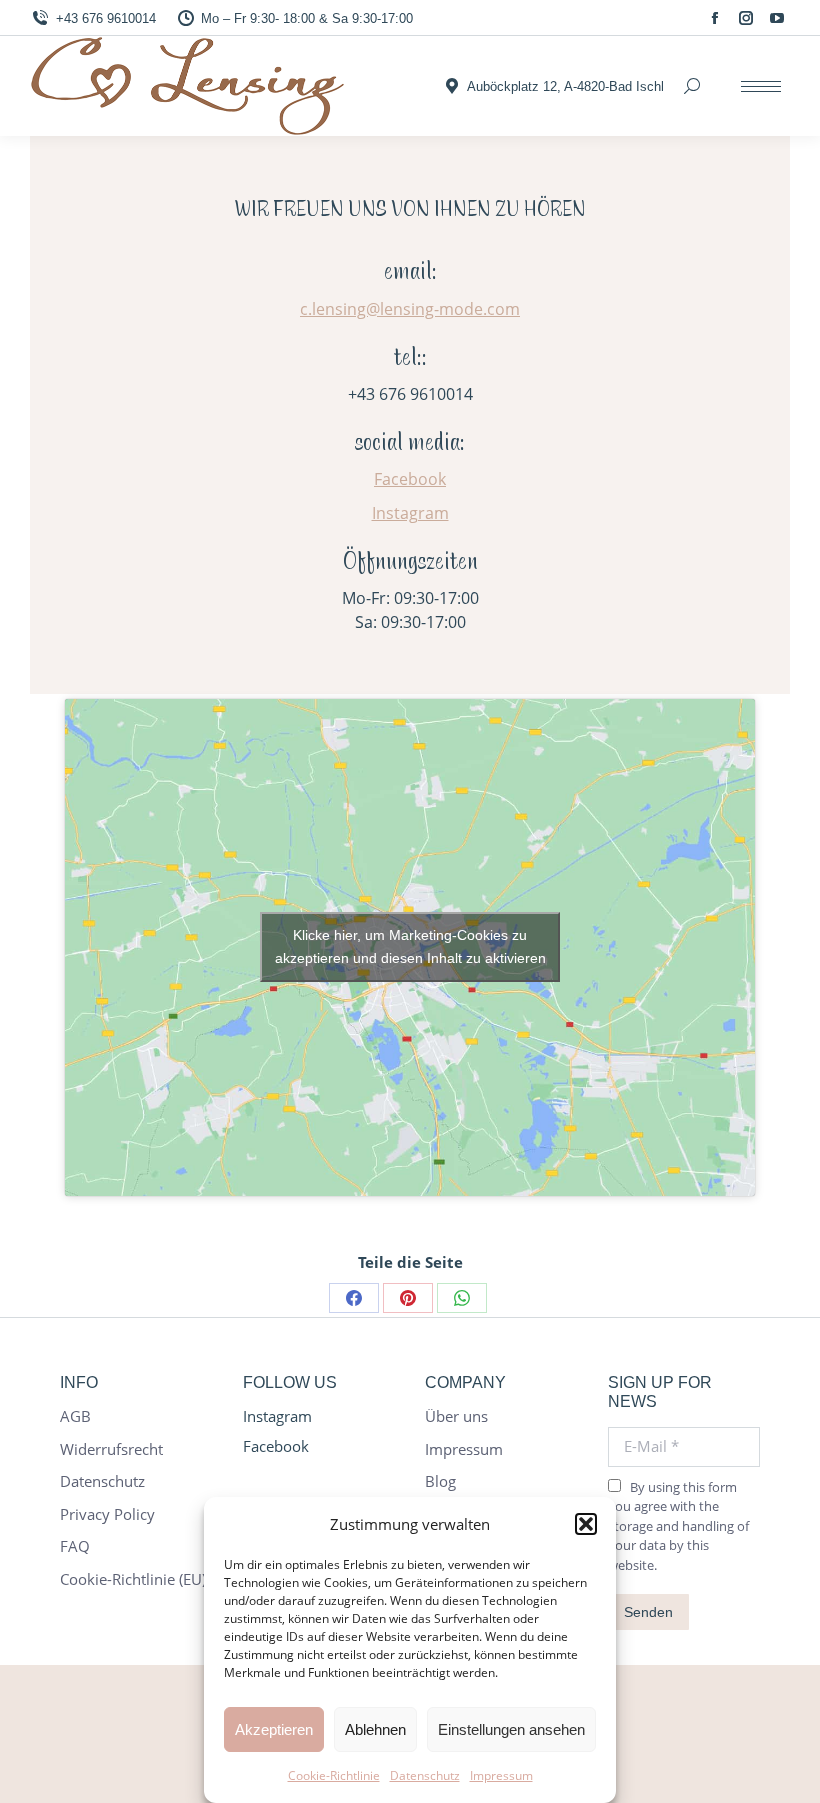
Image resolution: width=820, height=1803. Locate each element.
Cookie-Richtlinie (334, 1775)
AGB (75, 1416)
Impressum (501, 1775)
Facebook (410, 479)
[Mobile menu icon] (761, 86)
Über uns (456, 1416)
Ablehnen (375, 1729)
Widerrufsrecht (111, 1449)
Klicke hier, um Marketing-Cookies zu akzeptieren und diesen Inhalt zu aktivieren (410, 946)
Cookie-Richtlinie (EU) (133, 1579)
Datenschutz (425, 1775)
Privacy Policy (107, 1514)
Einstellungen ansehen (511, 1729)
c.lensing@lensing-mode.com (410, 309)
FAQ (75, 1546)
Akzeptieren (274, 1729)
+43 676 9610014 (106, 18)
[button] (586, 1524)
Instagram (410, 513)
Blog (440, 1481)
